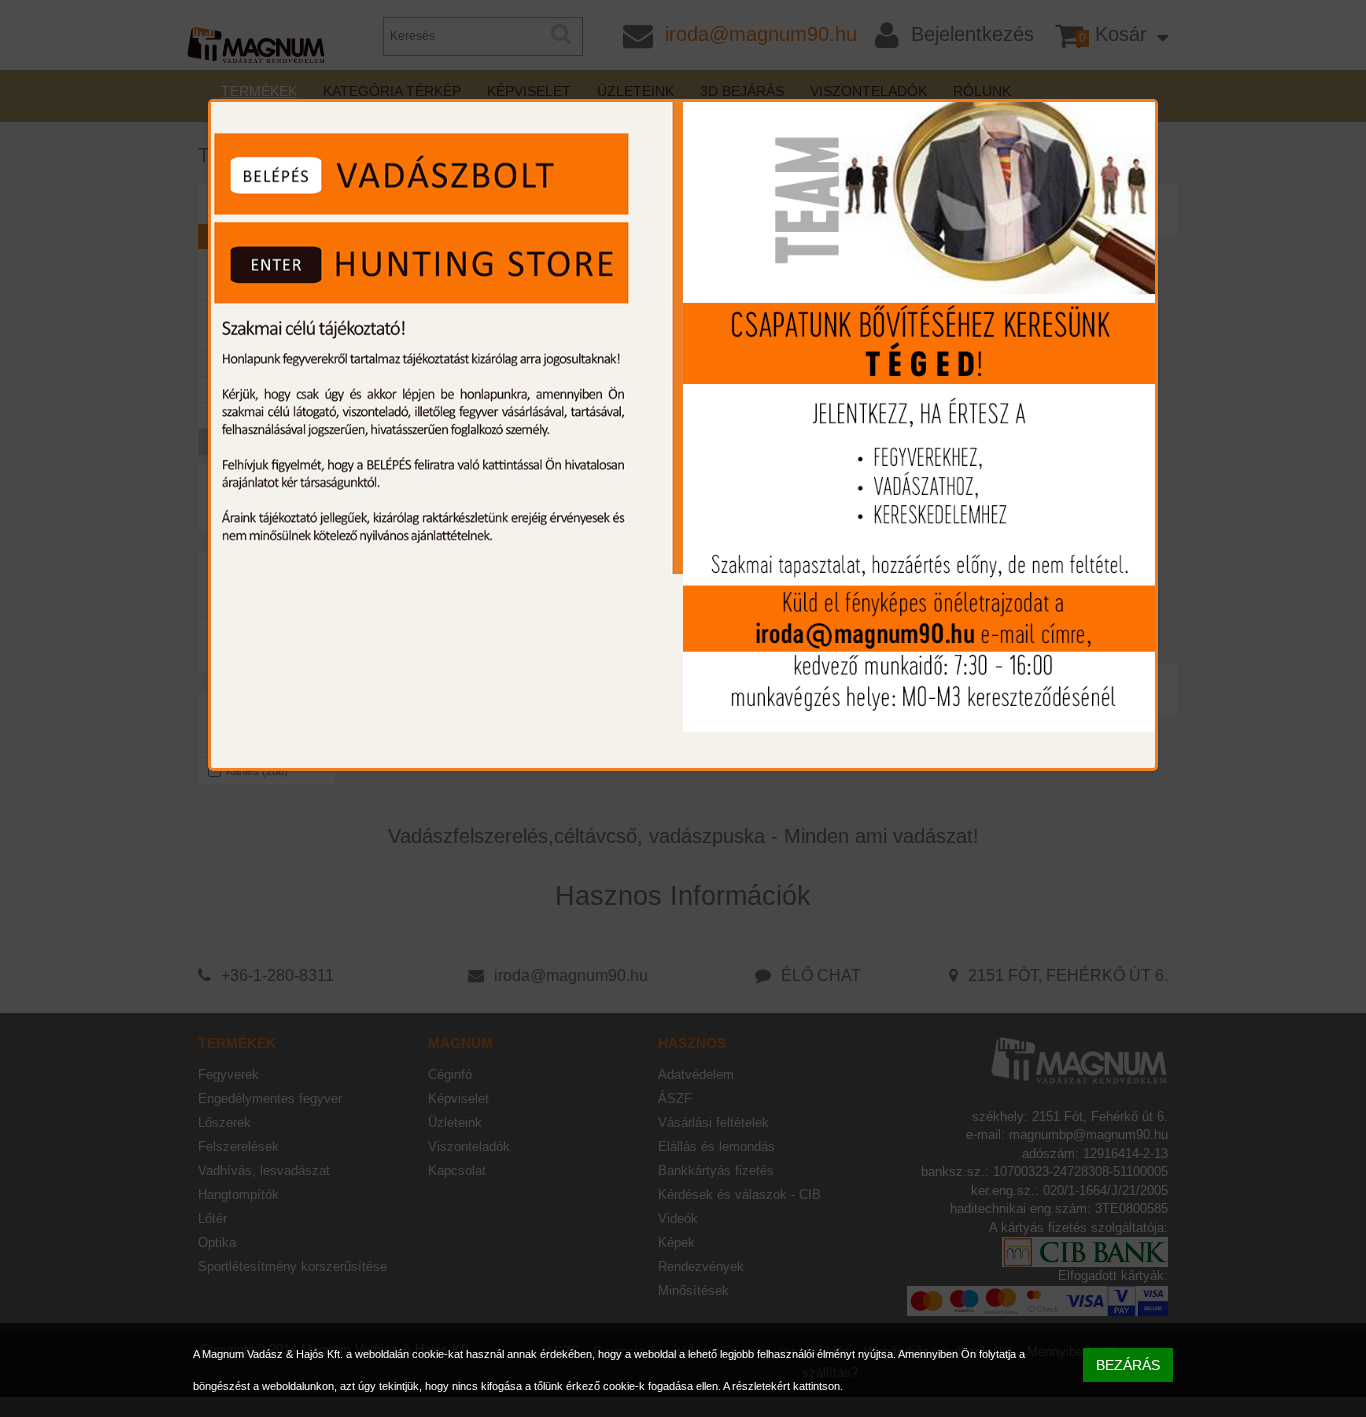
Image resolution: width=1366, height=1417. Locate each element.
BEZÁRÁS (1128, 1365)
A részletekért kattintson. (783, 1386)
